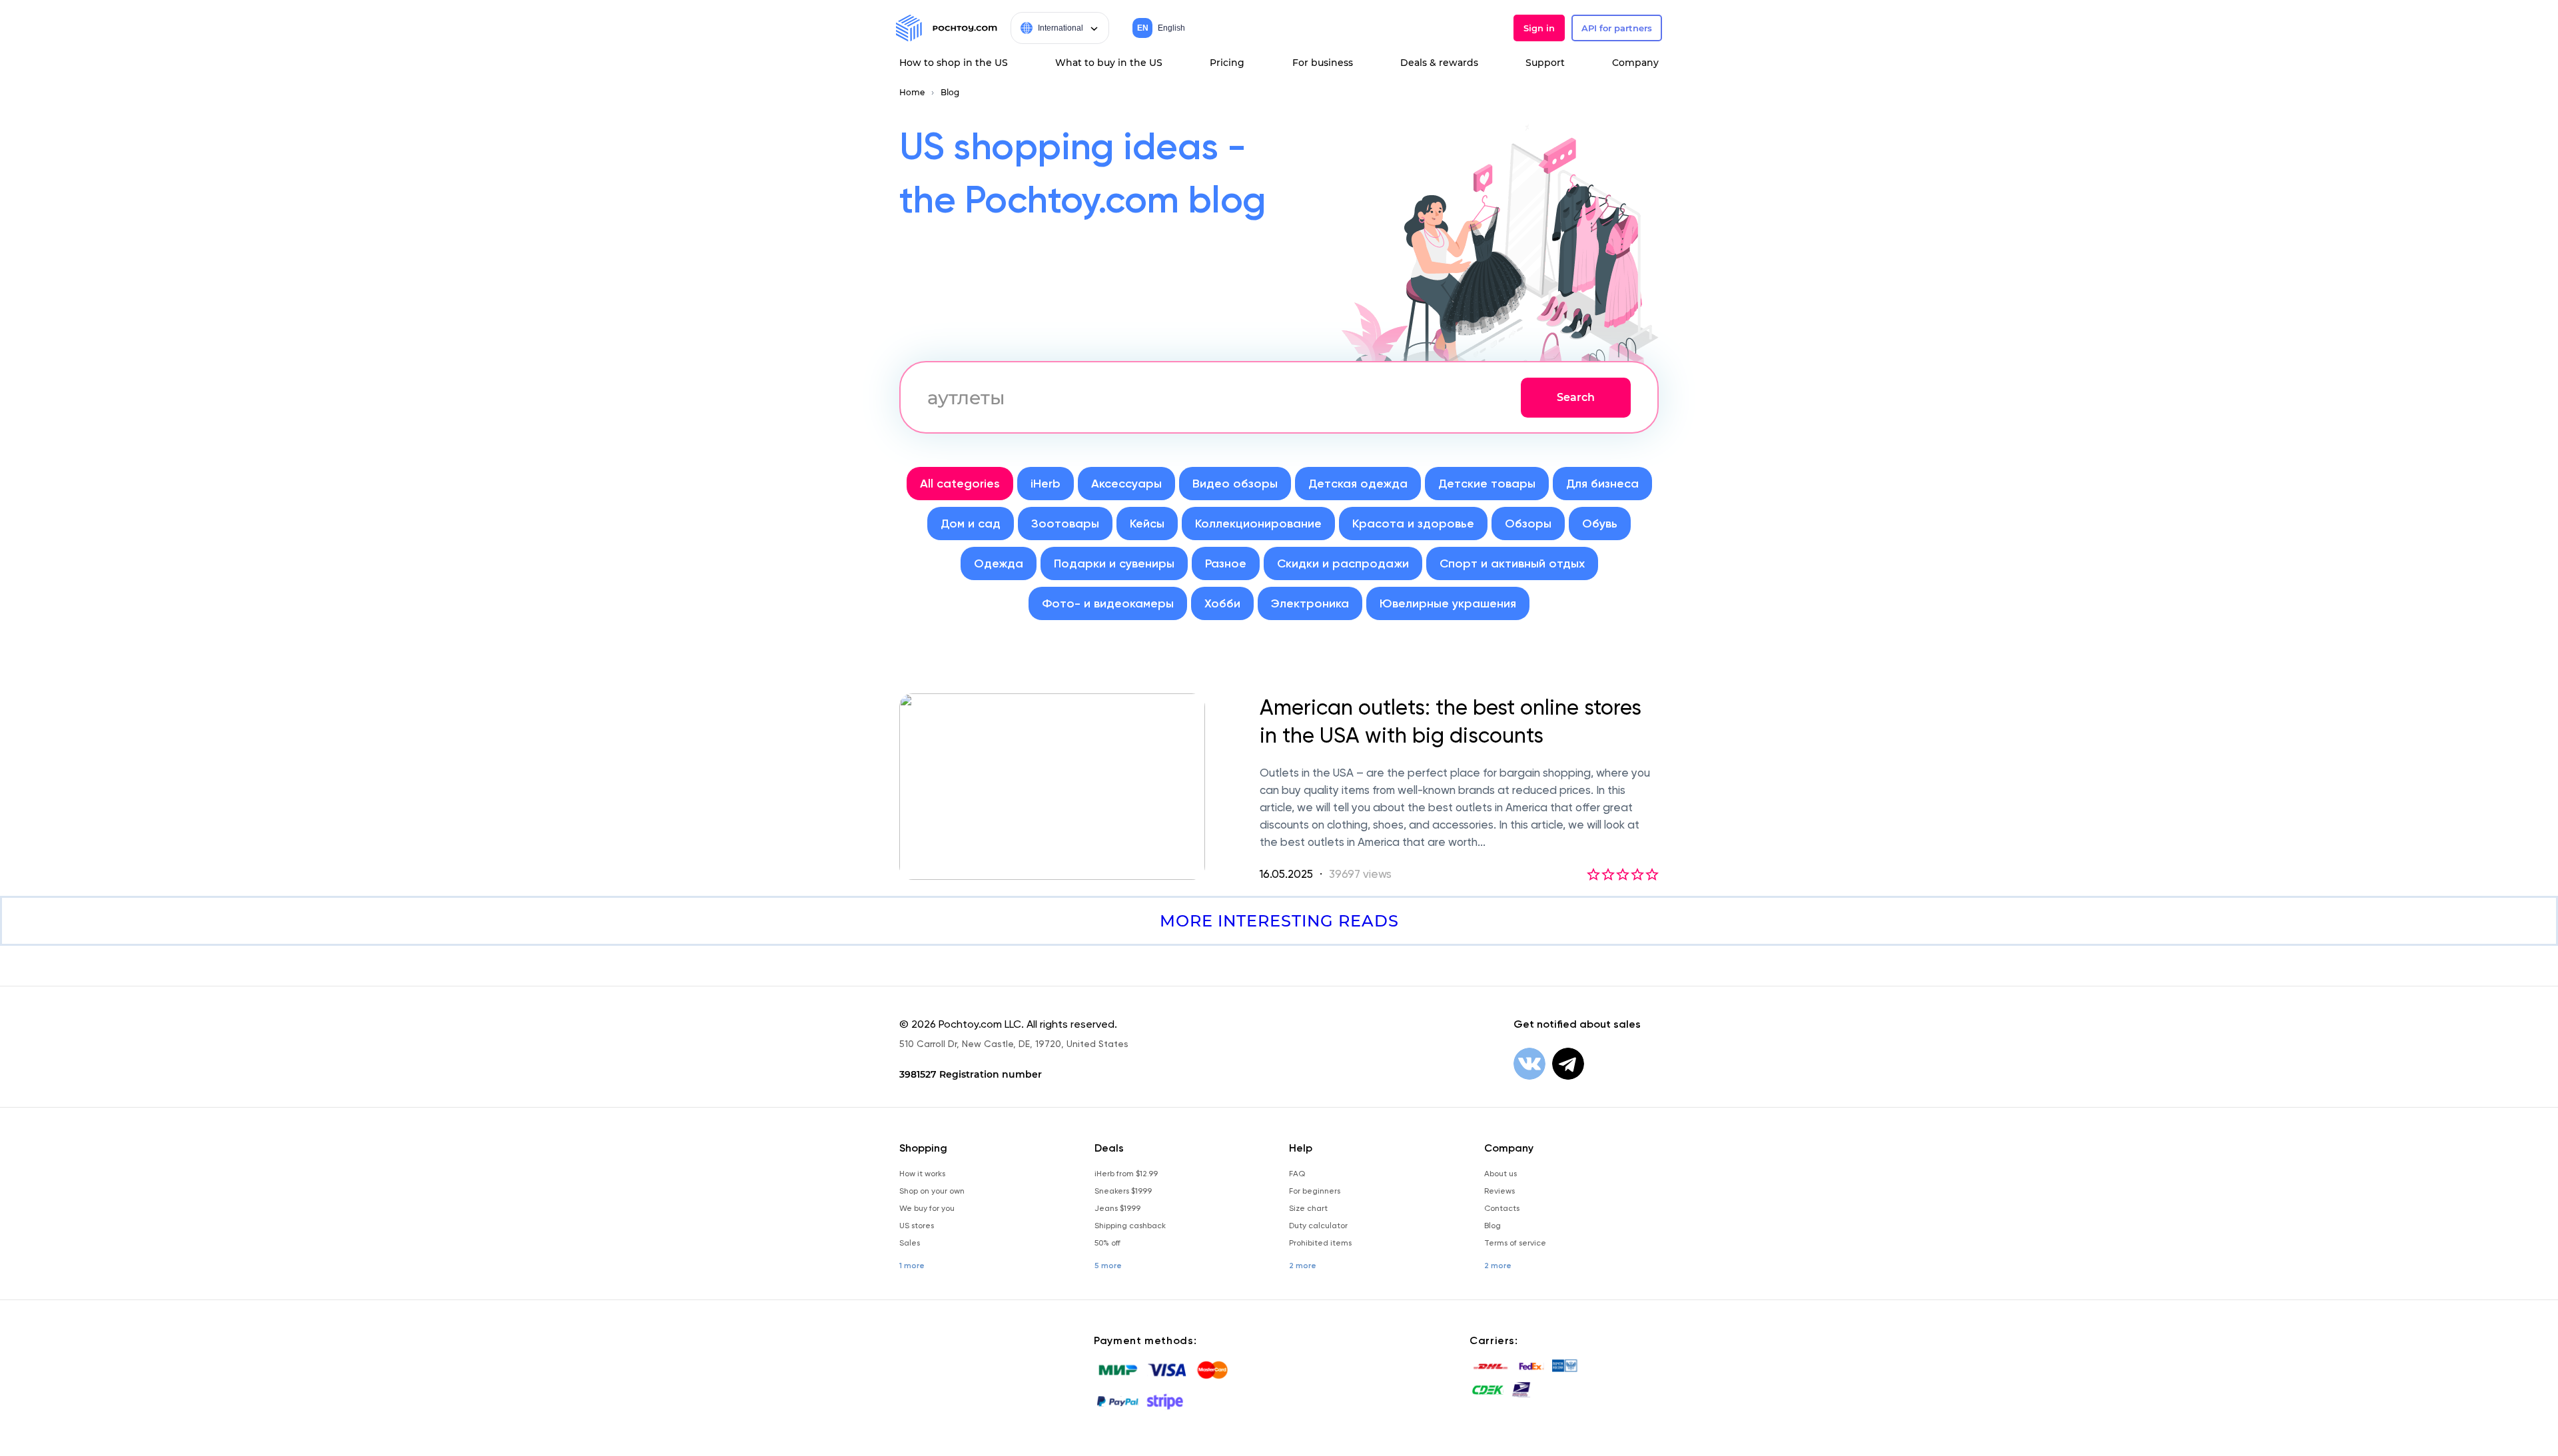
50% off (1107, 1243)
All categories (960, 484)
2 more (1303, 1266)
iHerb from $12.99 (1126, 1174)
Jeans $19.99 (1117, 1208)
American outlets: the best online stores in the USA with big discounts (1451, 721)
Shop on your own (932, 1191)
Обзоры (1528, 524)
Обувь (1600, 524)
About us (1500, 1174)
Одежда (999, 563)
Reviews (1499, 1191)
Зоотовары (1065, 524)
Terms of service (1515, 1243)
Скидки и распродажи (1343, 563)
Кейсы (1147, 524)
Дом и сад (971, 524)
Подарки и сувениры (1114, 563)
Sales (910, 1243)
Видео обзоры (1235, 484)
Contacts (1502, 1208)
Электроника (1310, 603)
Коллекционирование (1258, 524)
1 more (912, 1266)
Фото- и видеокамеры (1108, 603)
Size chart (1308, 1208)
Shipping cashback (1130, 1226)
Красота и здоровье (1413, 524)
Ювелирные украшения (1448, 603)
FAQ (1297, 1174)
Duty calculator (1318, 1226)
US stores (917, 1226)
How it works (922, 1174)
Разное (1226, 563)
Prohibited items (1320, 1243)
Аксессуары (1126, 484)
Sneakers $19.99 (1123, 1191)
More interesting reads (1279, 921)
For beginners (1315, 1191)
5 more (1108, 1266)
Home (912, 92)
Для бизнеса (1602, 484)
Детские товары (1487, 484)
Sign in (1539, 28)
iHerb (1046, 484)
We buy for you (927, 1208)
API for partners (1617, 28)
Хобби (1222, 603)
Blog (950, 92)
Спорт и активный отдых (1512, 563)
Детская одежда (1358, 484)
